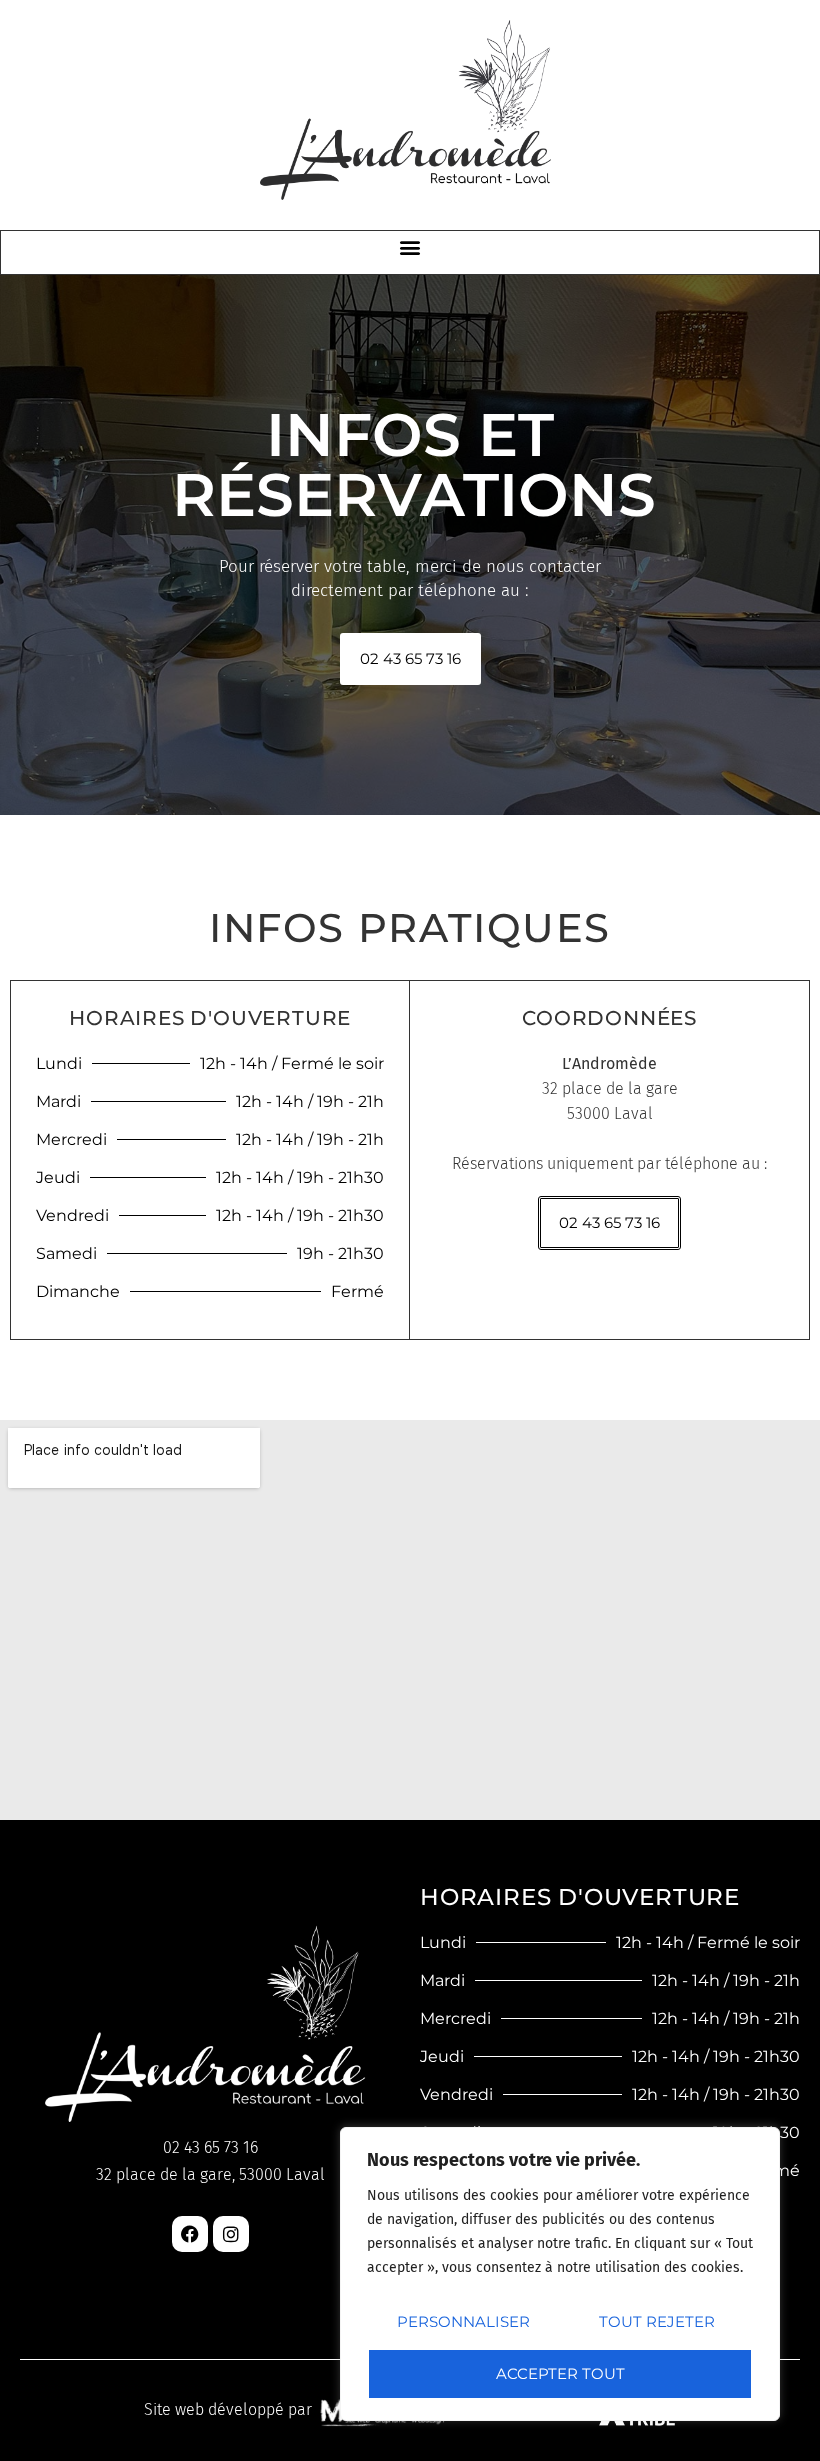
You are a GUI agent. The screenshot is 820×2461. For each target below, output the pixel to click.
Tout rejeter (657, 2321)
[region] (560, 2274)
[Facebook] (190, 2234)
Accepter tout (560, 2373)
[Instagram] (231, 2234)
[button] (410, 247)
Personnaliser (463, 2321)
